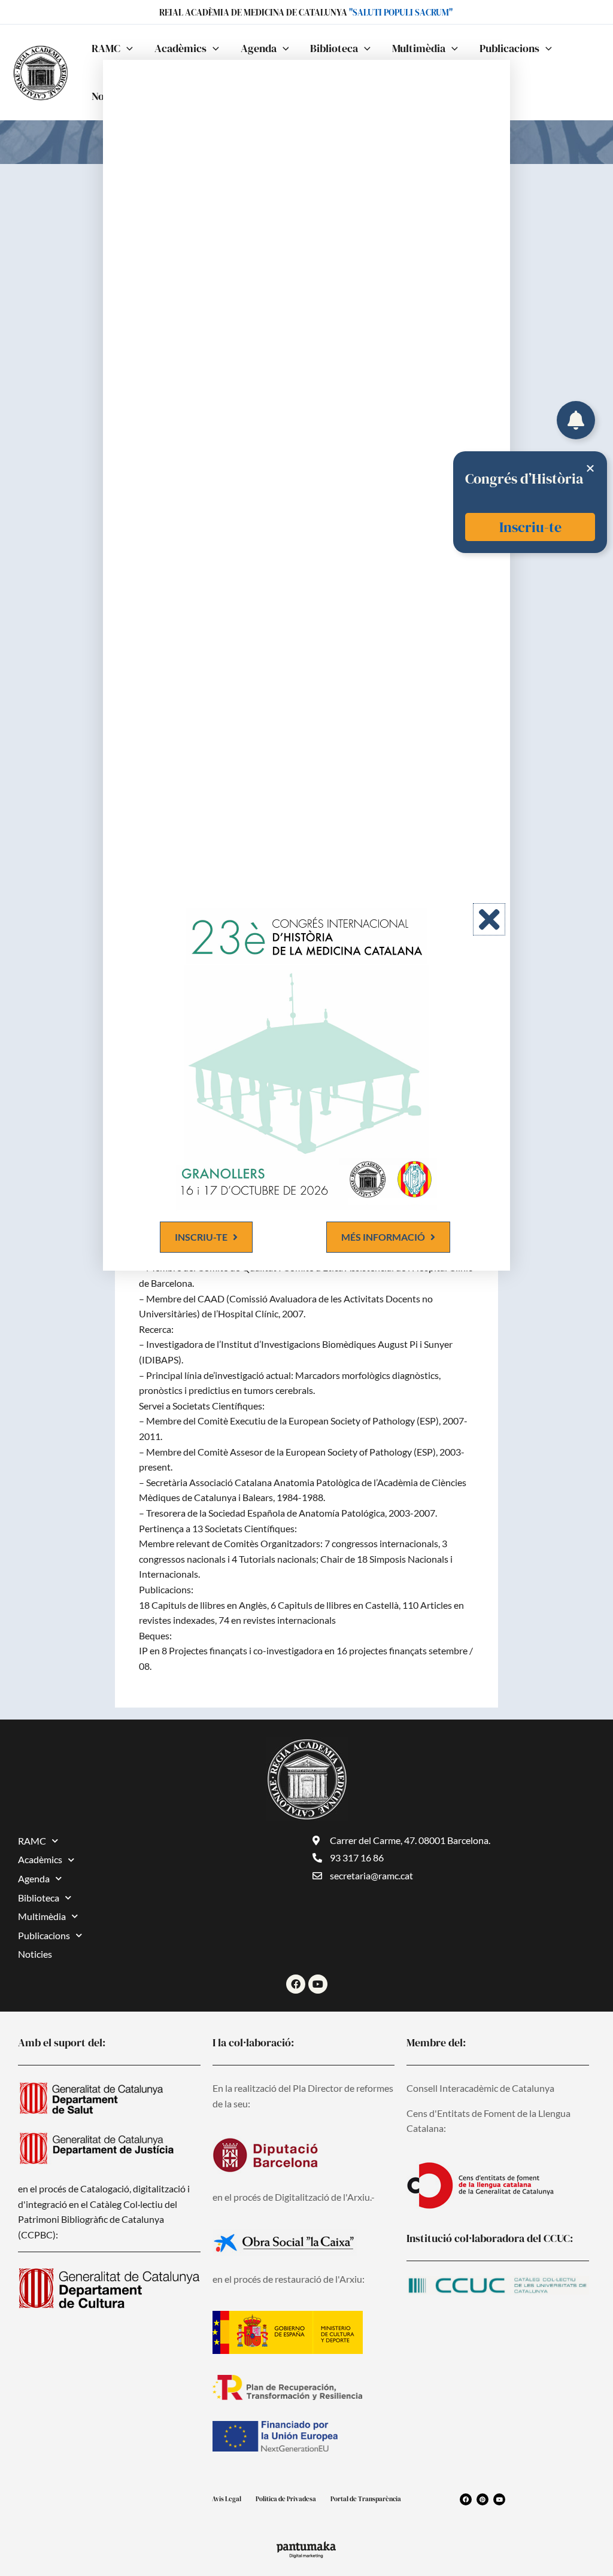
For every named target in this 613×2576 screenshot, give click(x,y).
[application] (127, 48)
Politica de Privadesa (286, 2499)
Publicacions (44, 1935)
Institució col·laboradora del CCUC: (490, 2238)
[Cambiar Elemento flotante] (576, 420)
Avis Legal (227, 2499)
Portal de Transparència (366, 2499)
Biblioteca (39, 1898)
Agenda (34, 1878)
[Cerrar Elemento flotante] (590, 468)
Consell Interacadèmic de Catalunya (480, 2088)
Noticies (35, 1954)
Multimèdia (42, 1916)
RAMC (32, 1841)
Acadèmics (40, 1859)
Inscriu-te (530, 527)
